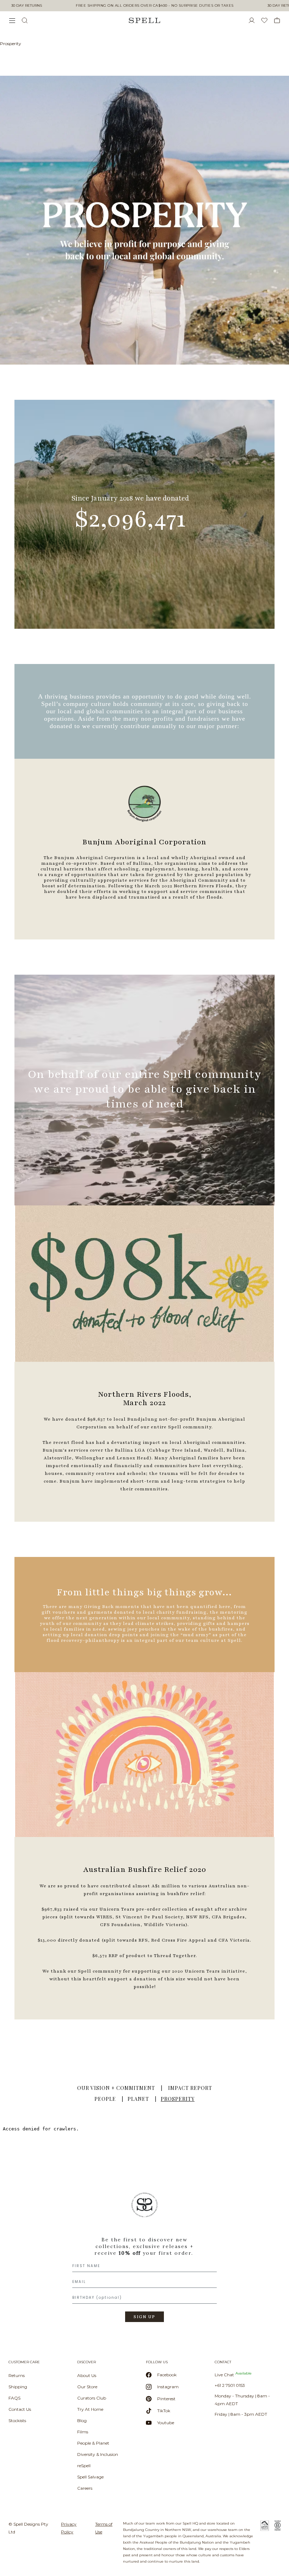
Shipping (18, 2387)
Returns (17, 2375)
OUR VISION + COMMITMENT (116, 2088)
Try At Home (90, 2409)
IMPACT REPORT (190, 2088)
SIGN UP (144, 2317)
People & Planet (93, 2443)
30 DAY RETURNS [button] (27, 6)
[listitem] (144, 2260)
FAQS (14, 2398)
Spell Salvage (90, 2477)
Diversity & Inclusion (98, 2454)
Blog (82, 2420)
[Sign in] (254, 20)
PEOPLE (105, 2099)
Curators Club (92, 2398)
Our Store (87, 2387)
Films (83, 2432)
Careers (85, 2488)
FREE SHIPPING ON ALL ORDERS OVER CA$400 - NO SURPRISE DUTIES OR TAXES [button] (155, 6)
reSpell (84, 2466)
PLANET (138, 2099)
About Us (87, 2375)
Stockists (17, 2420)
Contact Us (20, 2409)
